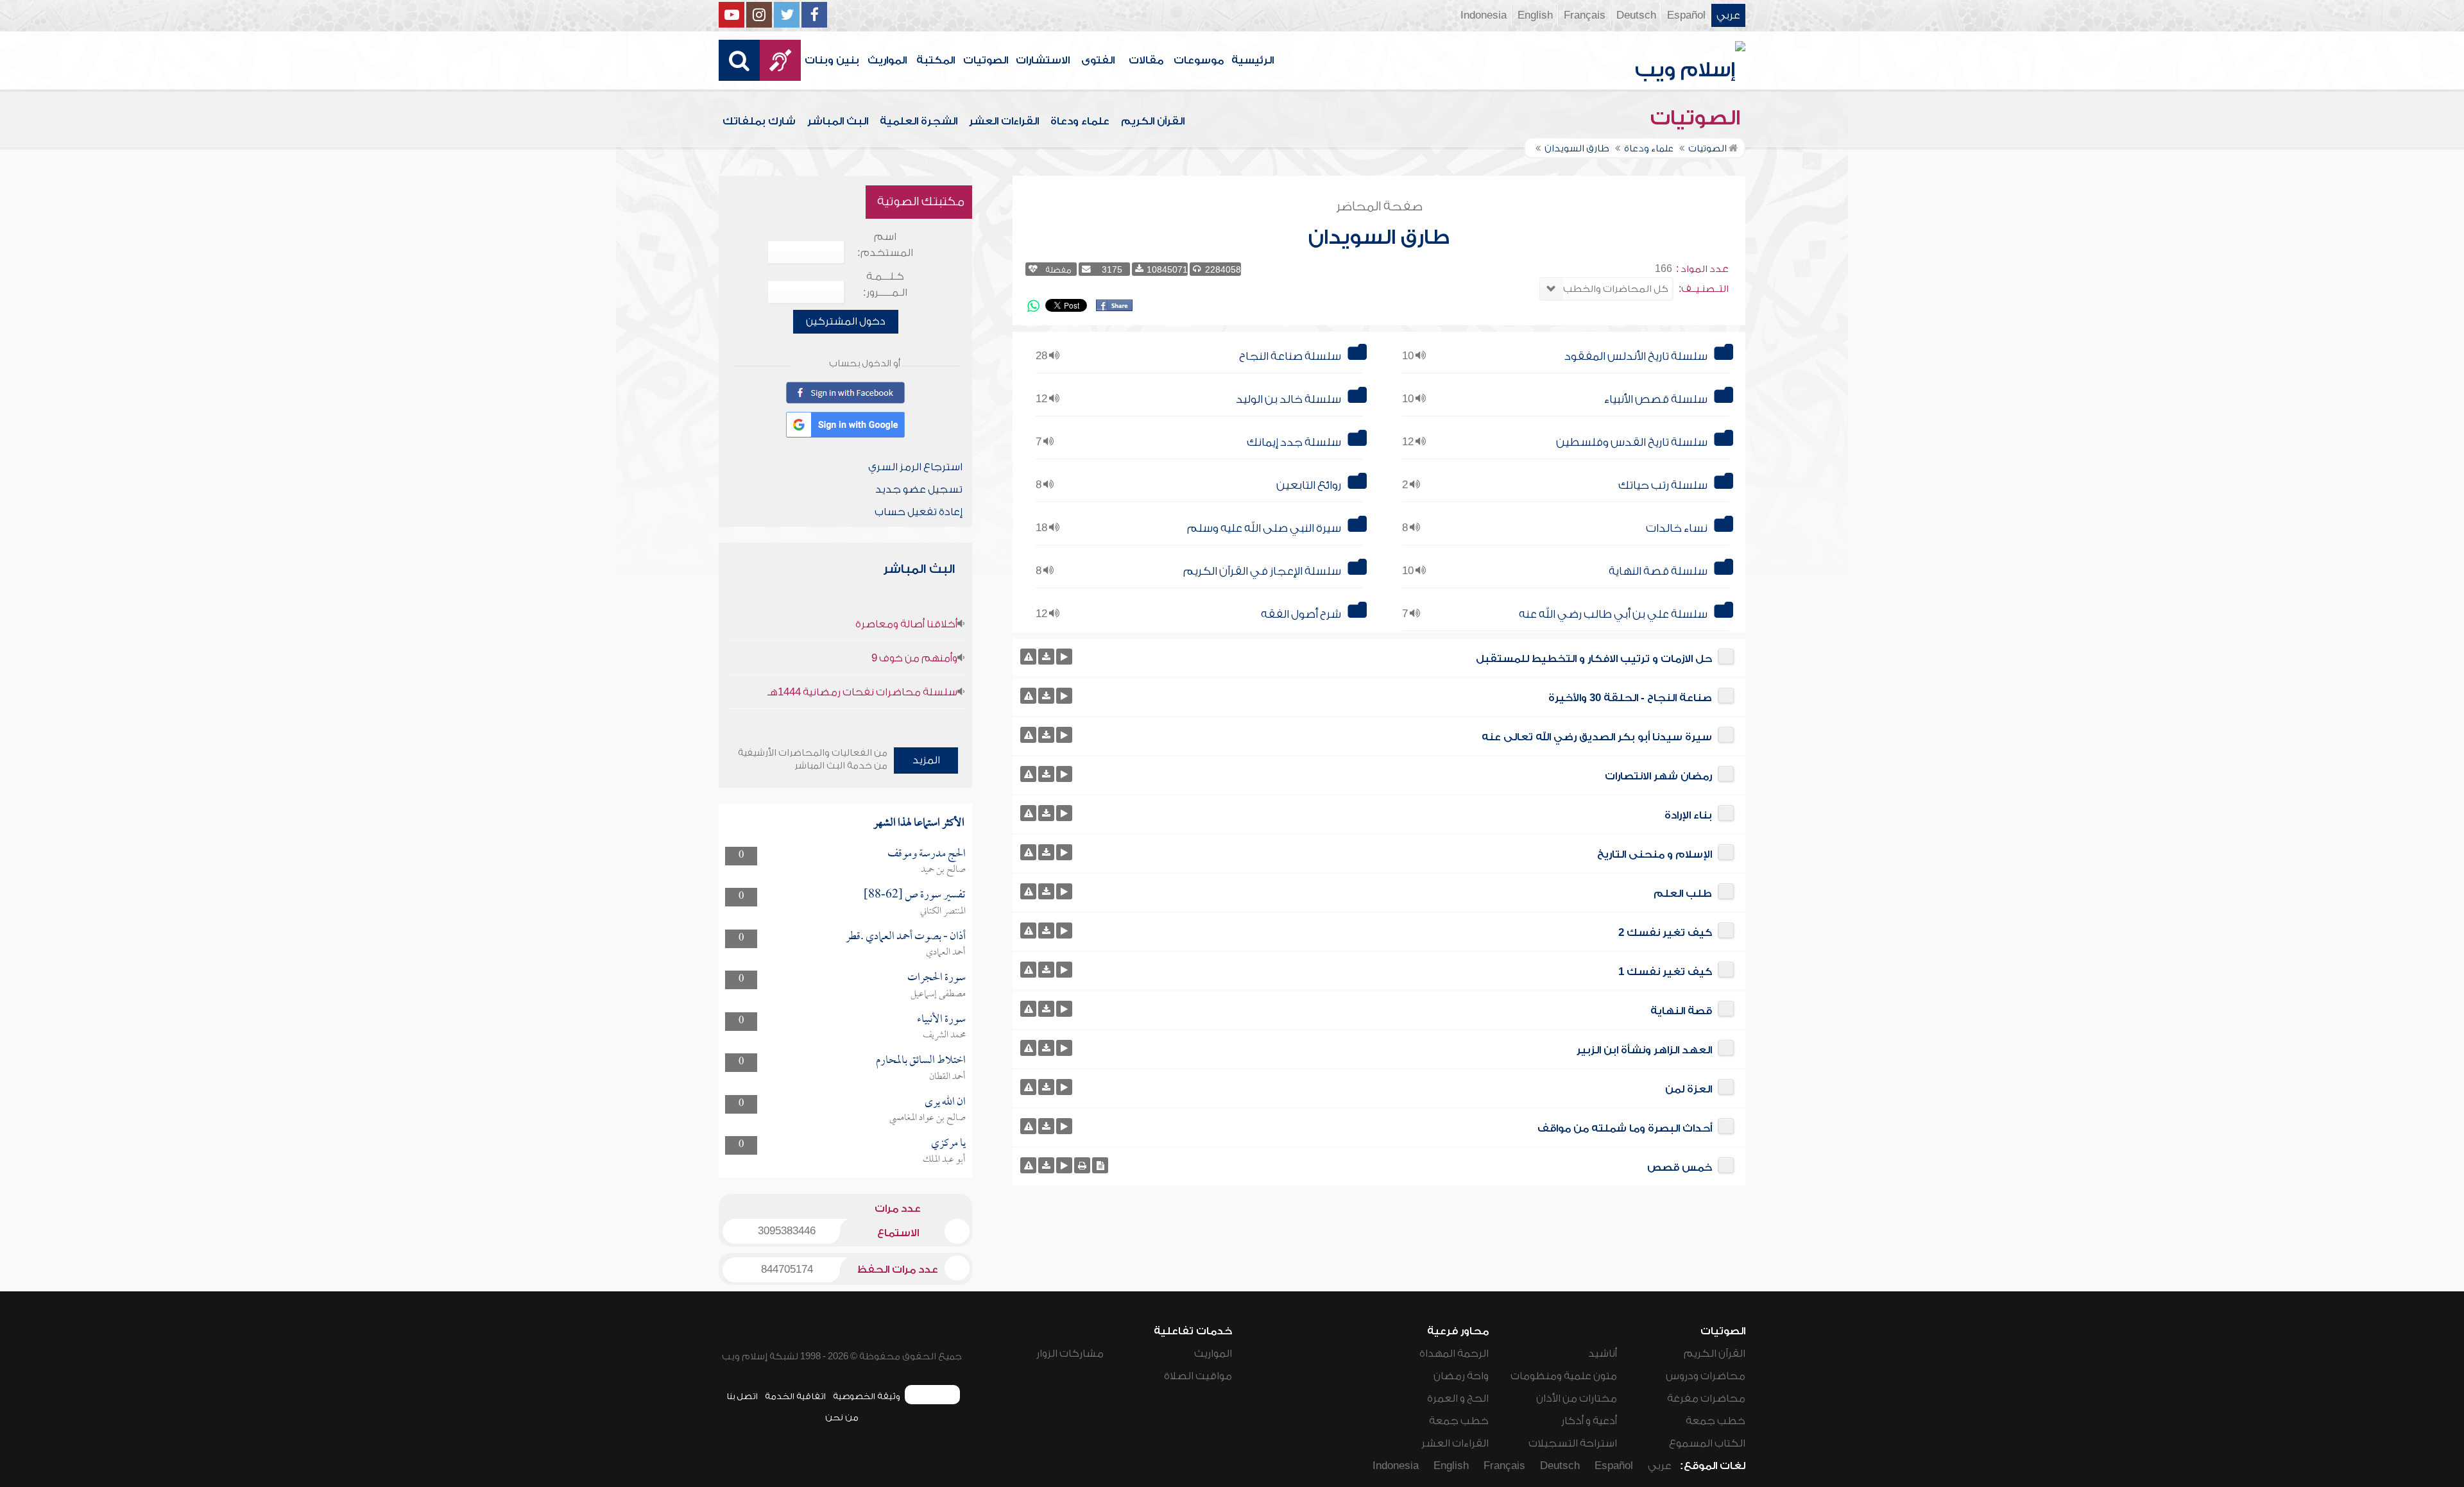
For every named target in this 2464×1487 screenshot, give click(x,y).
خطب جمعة (1715, 1421)
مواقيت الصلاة (1198, 1376)
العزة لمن (1689, 1089)
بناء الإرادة (1688, 815)
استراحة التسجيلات (1573, 1443)
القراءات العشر (1004, 121)
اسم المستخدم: (885, 245)
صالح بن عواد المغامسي (928, 1118)
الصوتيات (986, 60)
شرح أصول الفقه (1301, 614)
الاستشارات (1043, 60)
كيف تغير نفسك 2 (1665, 933)
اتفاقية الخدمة (795, 1396)
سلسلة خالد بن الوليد (1288, 399)
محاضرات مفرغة (1706, 1398)
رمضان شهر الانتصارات (1658, 776)
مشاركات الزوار (1070, 1354)
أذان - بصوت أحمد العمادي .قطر (906, 937)
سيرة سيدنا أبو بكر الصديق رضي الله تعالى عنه (1597, 737)
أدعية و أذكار (1589, 1421)
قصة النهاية (1681, 1011)
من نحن (842, 1417)
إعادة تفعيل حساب (919, 512)
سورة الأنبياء (941, 1020)
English (1535, 15)
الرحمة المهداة (1454, 1354)
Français (1585, 15)
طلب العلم (1683, 894)
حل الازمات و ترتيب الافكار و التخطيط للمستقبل (1594, 659)
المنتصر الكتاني (943, 912)
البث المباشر (838, 121)
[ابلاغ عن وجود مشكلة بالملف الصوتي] (1028, 657)
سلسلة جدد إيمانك (1294, 442)
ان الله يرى (945, 1102)
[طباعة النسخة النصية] (1082, 1165)
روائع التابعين (1309, 485)
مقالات (1146, 60)
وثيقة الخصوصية (867, 1396)
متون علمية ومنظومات (1564, 1376)
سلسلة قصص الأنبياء (1656, 399)
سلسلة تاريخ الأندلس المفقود (1636, 356)
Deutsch (1636, 15)
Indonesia (1484, 15)
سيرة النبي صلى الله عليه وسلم (1264, 528)
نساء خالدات (1677, 528)
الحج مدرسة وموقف (927, 854)
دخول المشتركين (846, 321)
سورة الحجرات (937, 978)
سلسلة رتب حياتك (1663, 485)
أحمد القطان (947, 1077)
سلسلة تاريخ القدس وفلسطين (1632, 442)
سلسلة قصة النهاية (1658, 571)
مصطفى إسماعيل (938, 994)
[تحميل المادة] (1046, 657)
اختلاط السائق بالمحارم (921, 1061)
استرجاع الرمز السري (915, 467)
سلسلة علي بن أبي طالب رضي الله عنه (1613, 614)
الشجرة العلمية (919, 121)
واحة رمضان (1461, 1376)
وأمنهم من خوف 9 (914, 658)
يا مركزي (948, 1143)
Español (1686, 15)
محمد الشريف (944, 1035)
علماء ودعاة (1080, 121)
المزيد (926, 760)
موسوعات (1199, 60)
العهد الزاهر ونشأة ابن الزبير (1644, 1050)
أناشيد (1603, 1354)
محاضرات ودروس (1706, 1376)
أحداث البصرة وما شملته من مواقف (1625, 1128)
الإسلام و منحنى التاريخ (1655, 854)
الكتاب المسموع (1707, 1443)
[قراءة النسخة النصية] (1100, 1165)
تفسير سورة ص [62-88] (915, 895)
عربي (1728, 15)
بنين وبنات (832, 60)
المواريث (887, 60)
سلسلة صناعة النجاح (1290, 356)
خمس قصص (1680, 1168)
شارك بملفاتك (759, 121)
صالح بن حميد (943, 870)
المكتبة (936, 60)
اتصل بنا (742, 1396)
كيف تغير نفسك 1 (1665, 972)
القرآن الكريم (1153, 121)
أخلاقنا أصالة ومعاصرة (906, 624)
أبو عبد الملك (944, 1160)
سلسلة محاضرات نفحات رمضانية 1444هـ (862, 692)
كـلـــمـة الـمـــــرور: (885, 285)
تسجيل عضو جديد (919, 489)
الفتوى (1098, 60)
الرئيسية (1253, 60)
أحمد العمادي (946, 953)
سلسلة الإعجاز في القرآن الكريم (1262, 571)
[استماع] (1064, 657)
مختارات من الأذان (1577, 1398)
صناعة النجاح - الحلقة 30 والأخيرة (1630, 698)
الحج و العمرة (1458, 1398)
